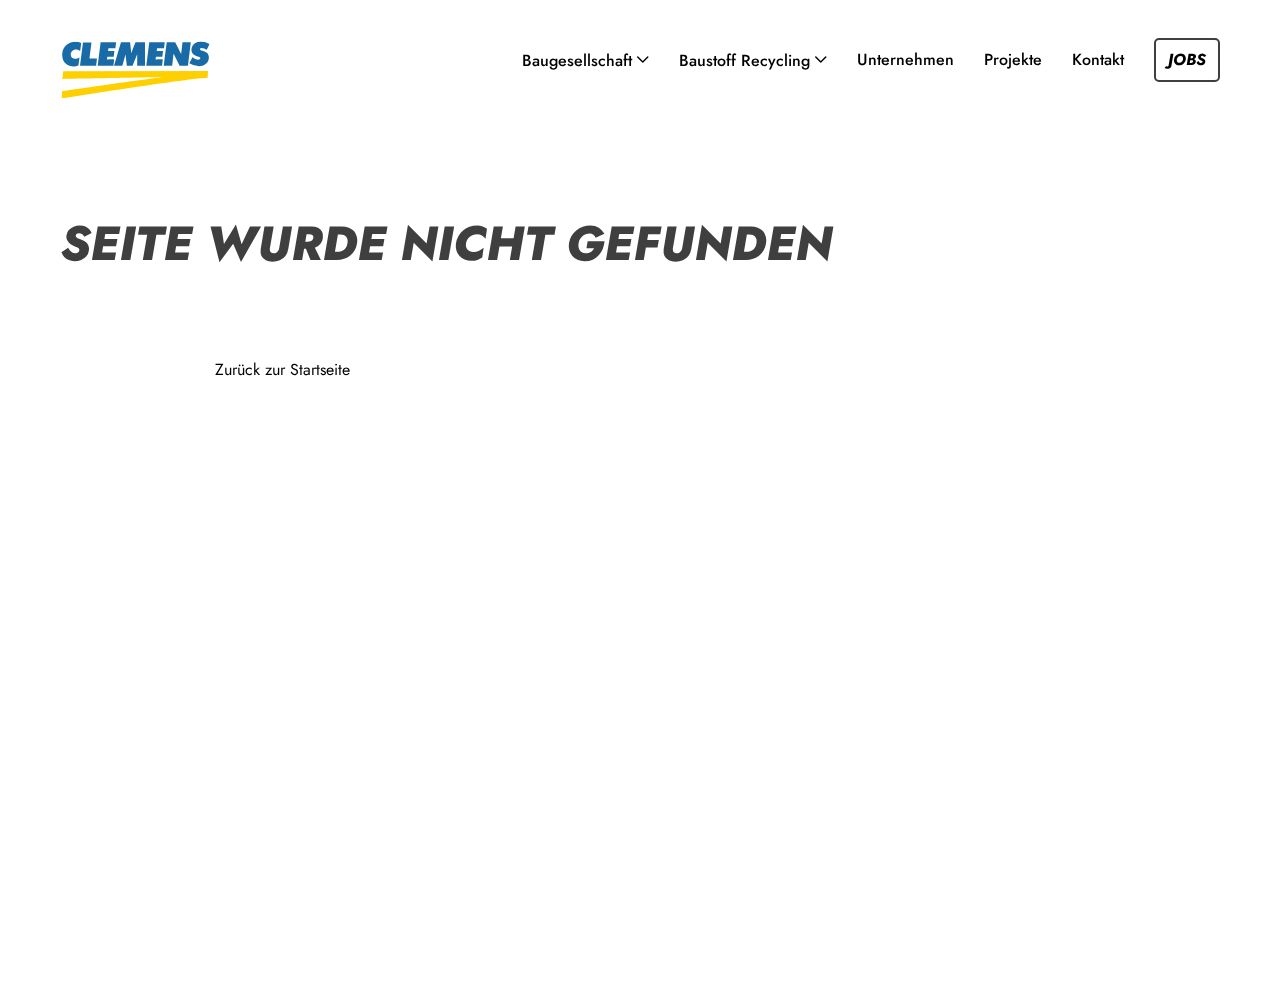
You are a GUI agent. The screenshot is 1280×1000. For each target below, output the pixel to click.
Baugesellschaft (577, 60)
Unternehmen (905, 59)
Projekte (1013, 59)
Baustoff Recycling (744, 60)
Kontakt (1098, 59)
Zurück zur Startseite (282, 369)
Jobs (1187, 59)
